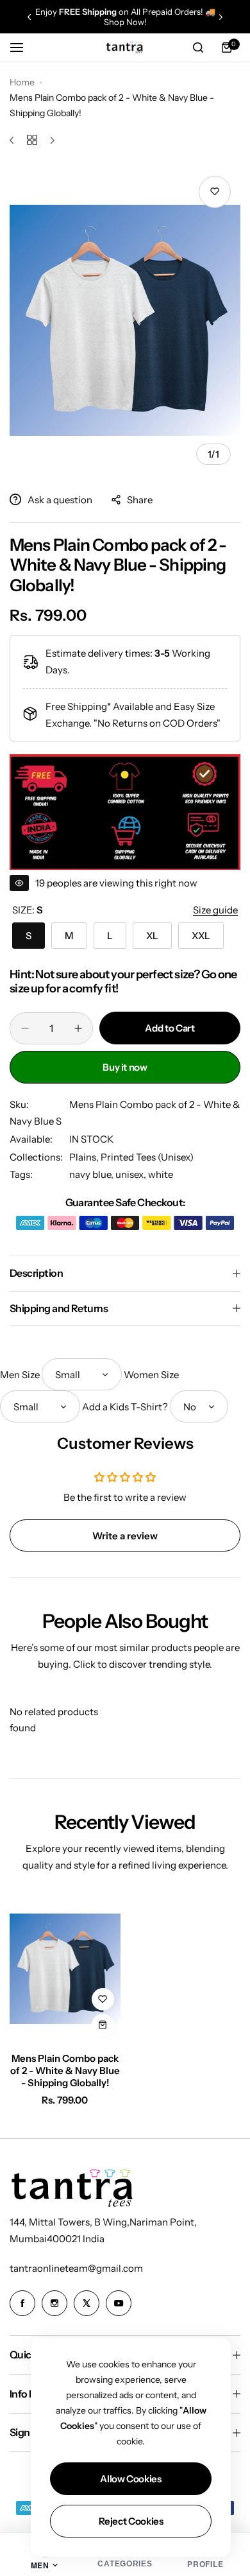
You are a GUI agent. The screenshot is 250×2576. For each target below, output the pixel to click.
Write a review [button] (125, 1536)
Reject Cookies (131, 2521)
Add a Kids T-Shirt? (125, 1407)
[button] (29, 17)
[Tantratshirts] (125, 47)
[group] (125, 320)
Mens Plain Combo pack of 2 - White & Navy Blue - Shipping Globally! (65, 2070)
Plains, (85, 1157)
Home (22, 82)
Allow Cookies (130, 2479)
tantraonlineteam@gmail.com (76, 2268)
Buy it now (125, 1067)
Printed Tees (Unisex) (147, 1157)
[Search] (198, 48)
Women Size (151, 1375)
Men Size (20, 1375)
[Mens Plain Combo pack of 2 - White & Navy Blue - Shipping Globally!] (65, 1969)
